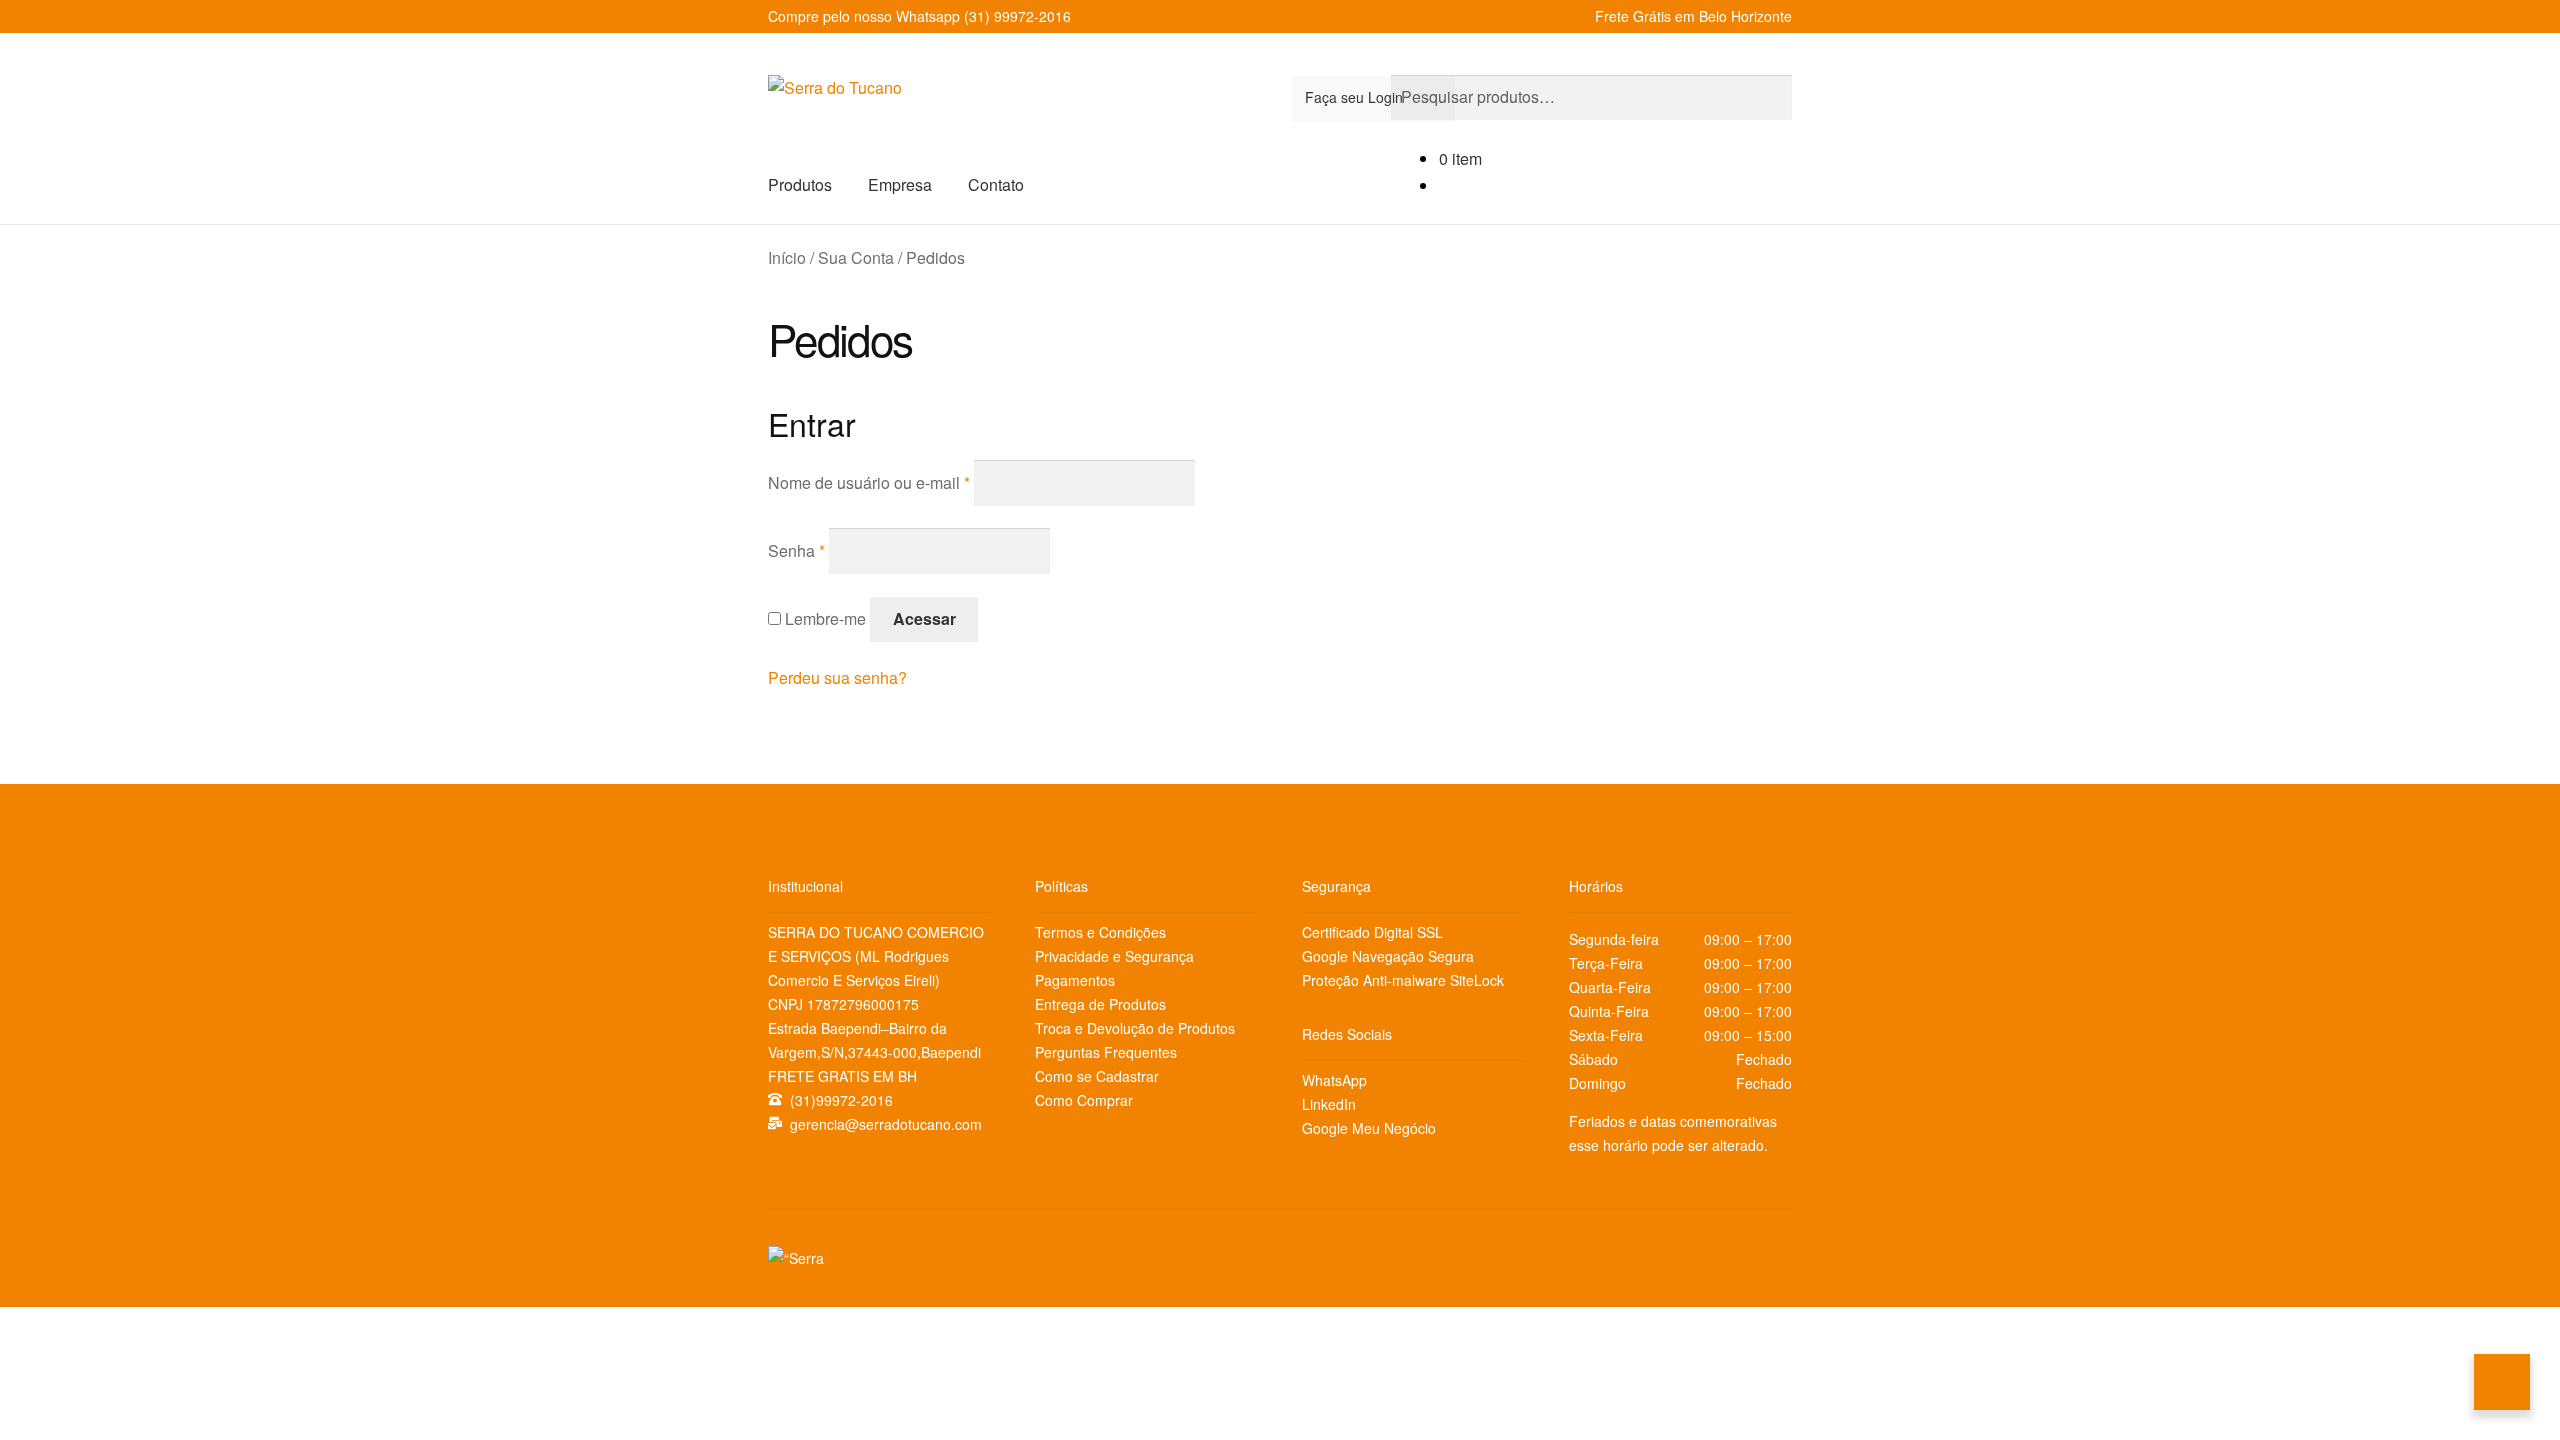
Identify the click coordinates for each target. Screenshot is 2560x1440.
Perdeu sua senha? (837, 677)
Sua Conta (856, 257)
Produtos (800, 184)
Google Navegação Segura (1388, 956)
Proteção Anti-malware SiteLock (1403, 980)
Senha (796, 550)
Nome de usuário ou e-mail (869, 482)
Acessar (924, 618)
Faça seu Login (1354, 97)
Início (787, 257)
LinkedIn (1329, 1104)
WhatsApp (1334, 1080)
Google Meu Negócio (1369, 1128)
